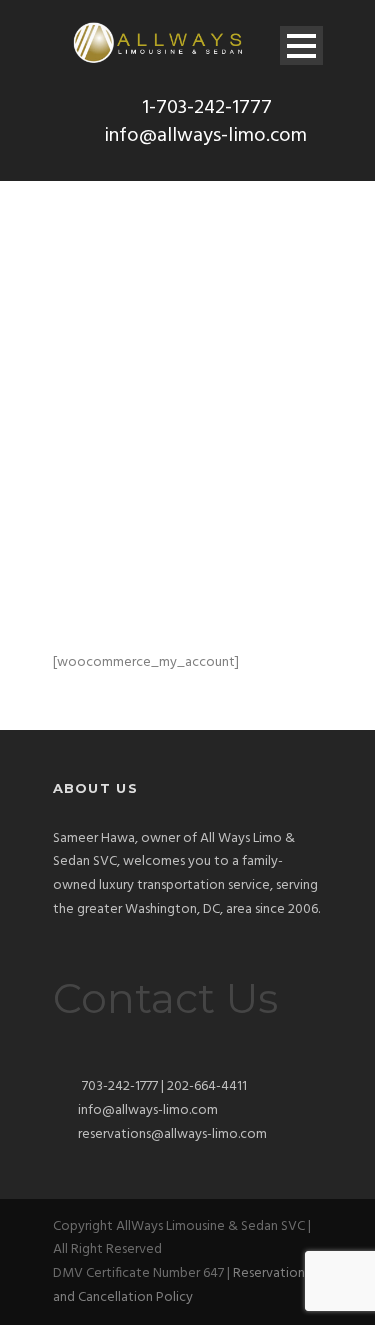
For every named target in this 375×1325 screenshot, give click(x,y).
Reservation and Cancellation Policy (179, 1285)
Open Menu (301, 45)
